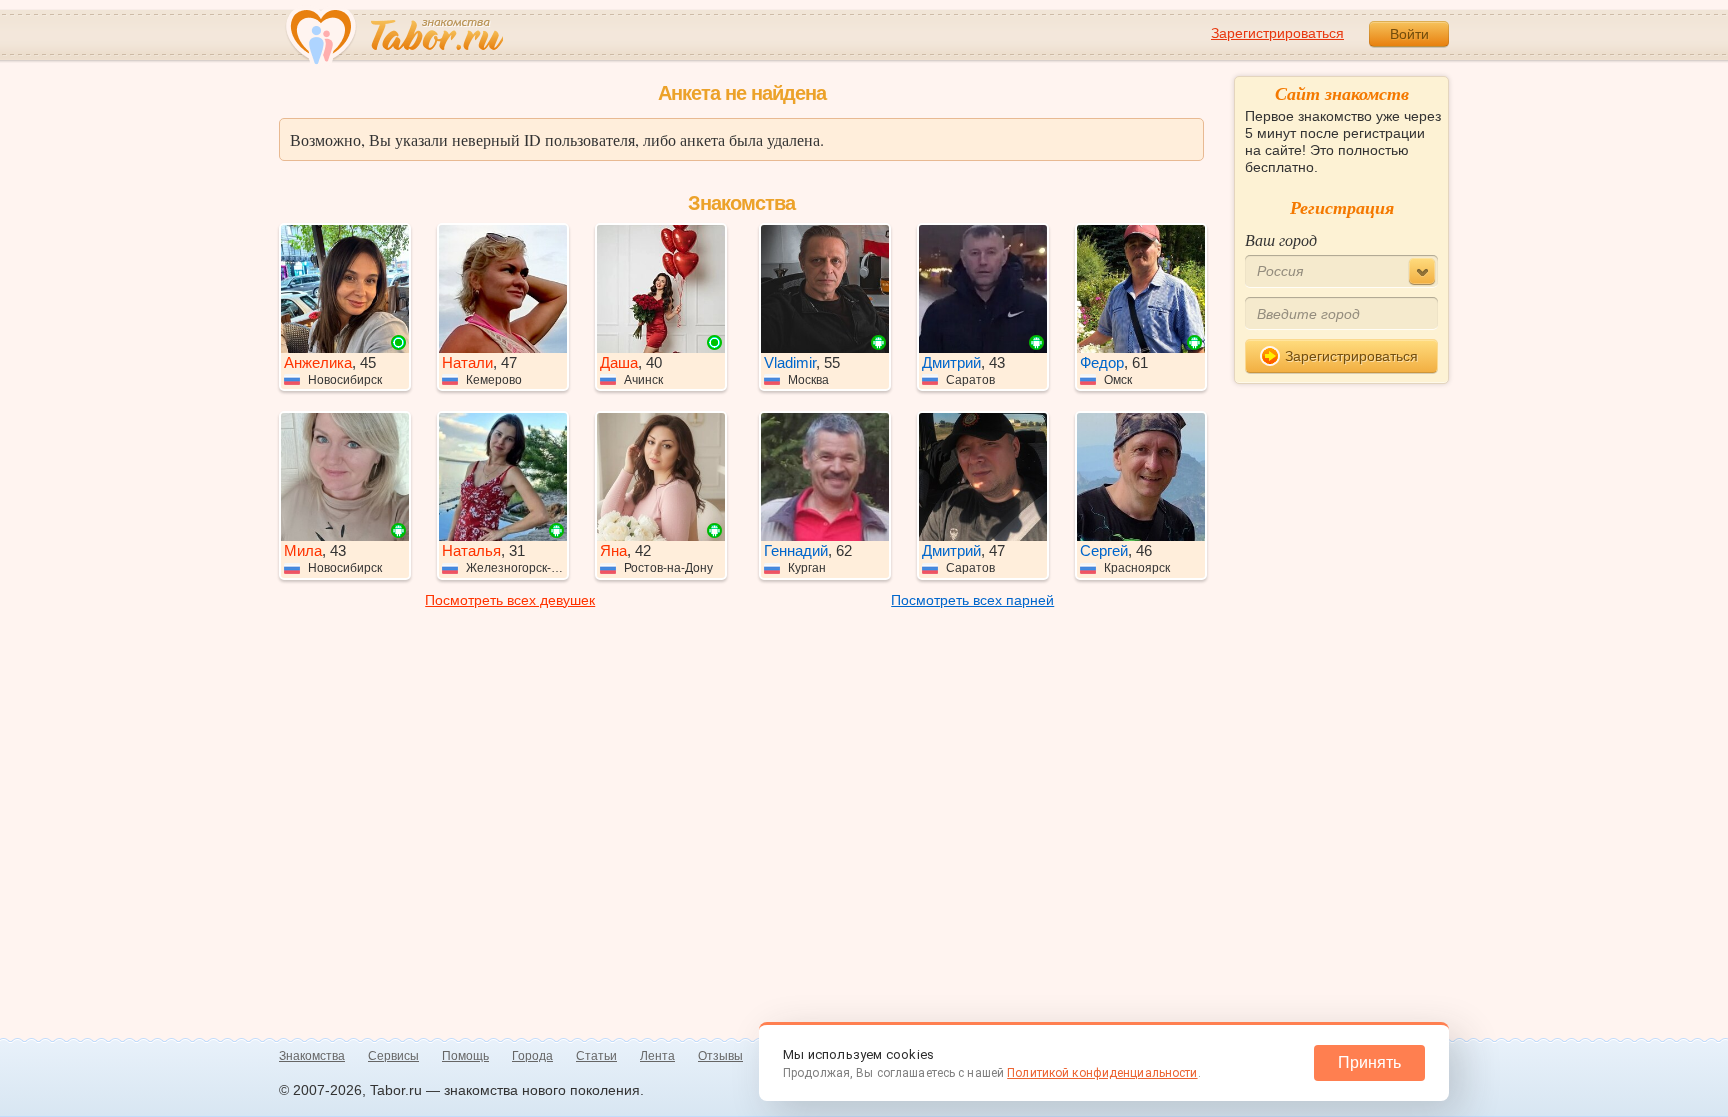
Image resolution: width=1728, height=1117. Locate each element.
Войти (1409, 34)
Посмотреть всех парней (972, 600)
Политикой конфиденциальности (1102, 1073)
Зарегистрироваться (1277, 33)
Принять (1369, 1062)
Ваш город (1281, 239)
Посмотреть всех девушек (510, 600)
